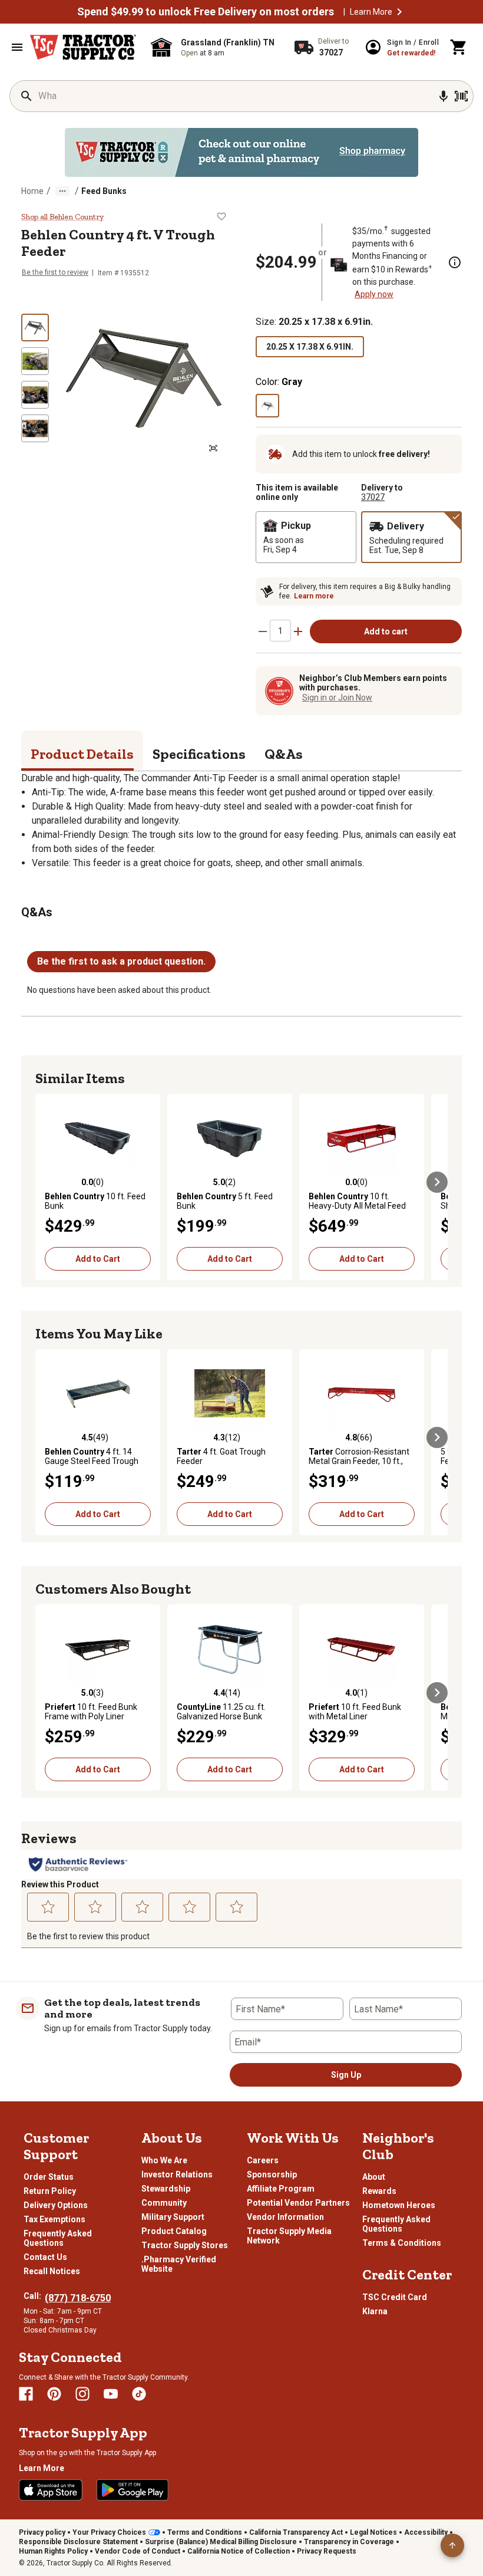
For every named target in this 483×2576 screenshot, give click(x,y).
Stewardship (166, 2189)
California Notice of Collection (239, 2551)
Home (32, 191)
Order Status (49, 2177)
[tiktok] (139, 2394)
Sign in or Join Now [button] (337, 698)
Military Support (173, 2217)
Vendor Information (285, 2217)
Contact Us (45, 2257)
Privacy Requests (327, 2551)
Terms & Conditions (402, 2243)
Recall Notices (52, 2271)
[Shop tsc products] (241, 152)
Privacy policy (42, 2532)
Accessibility (426, 2532)
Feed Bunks (104, 191)
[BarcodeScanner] (461, 96)
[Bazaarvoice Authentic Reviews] (78, 1864)
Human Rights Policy (53, 2551)
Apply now (374, 294)
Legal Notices (373, 2532)
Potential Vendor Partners (298, 2203)
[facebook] (26, 2394)
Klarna (375, 2311)
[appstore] (51, 2490)
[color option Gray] (267, 406)
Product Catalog (174, 2231)
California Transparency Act (296, 2532)
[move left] (46, 1182)
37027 (373, 497)
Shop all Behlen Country (62, 217)
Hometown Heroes (399, 2205)
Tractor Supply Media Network (289, 2236)
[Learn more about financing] (455, 262)
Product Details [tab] (82, 754)
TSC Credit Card (395, 2297)
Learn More (371, 12)
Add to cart (386, 631)
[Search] (27, 96)
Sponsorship (272, 2174)
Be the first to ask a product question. (121, 961)
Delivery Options (56, 2205)
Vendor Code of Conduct (138, 2551)
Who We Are (164, 2160)
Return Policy (50, 2191)
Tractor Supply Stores (185, 2245)
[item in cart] (459, 47)
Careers (263, 2160)
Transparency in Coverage (349, 2542)
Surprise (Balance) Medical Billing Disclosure (221, 2542)
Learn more (314, 596)
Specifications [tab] (199, 754)
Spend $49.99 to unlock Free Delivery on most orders (206, 12)
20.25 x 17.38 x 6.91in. (310, 347)
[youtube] (111, 2394)
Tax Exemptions (54, 2219)
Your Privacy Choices (109, 2532)
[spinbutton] (280, 631)
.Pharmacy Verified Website (179, 2264)
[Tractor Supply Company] (83, 47)
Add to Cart (98, 1259)
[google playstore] (133, 2490)
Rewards (379, 2191)
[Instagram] (82, 2394)
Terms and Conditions (205, 2532)
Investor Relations (177, 2174)
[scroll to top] (452, 2545)
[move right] (437, 1182)
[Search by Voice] (444, 96)
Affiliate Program (281, 2189)
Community (164, 2203)
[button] (399, 12)
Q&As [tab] (284, 754)
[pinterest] (54, 2394)
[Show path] (62, 191)
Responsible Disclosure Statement (78, 2542)
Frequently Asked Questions (58, 2238)
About (374, 2177)
